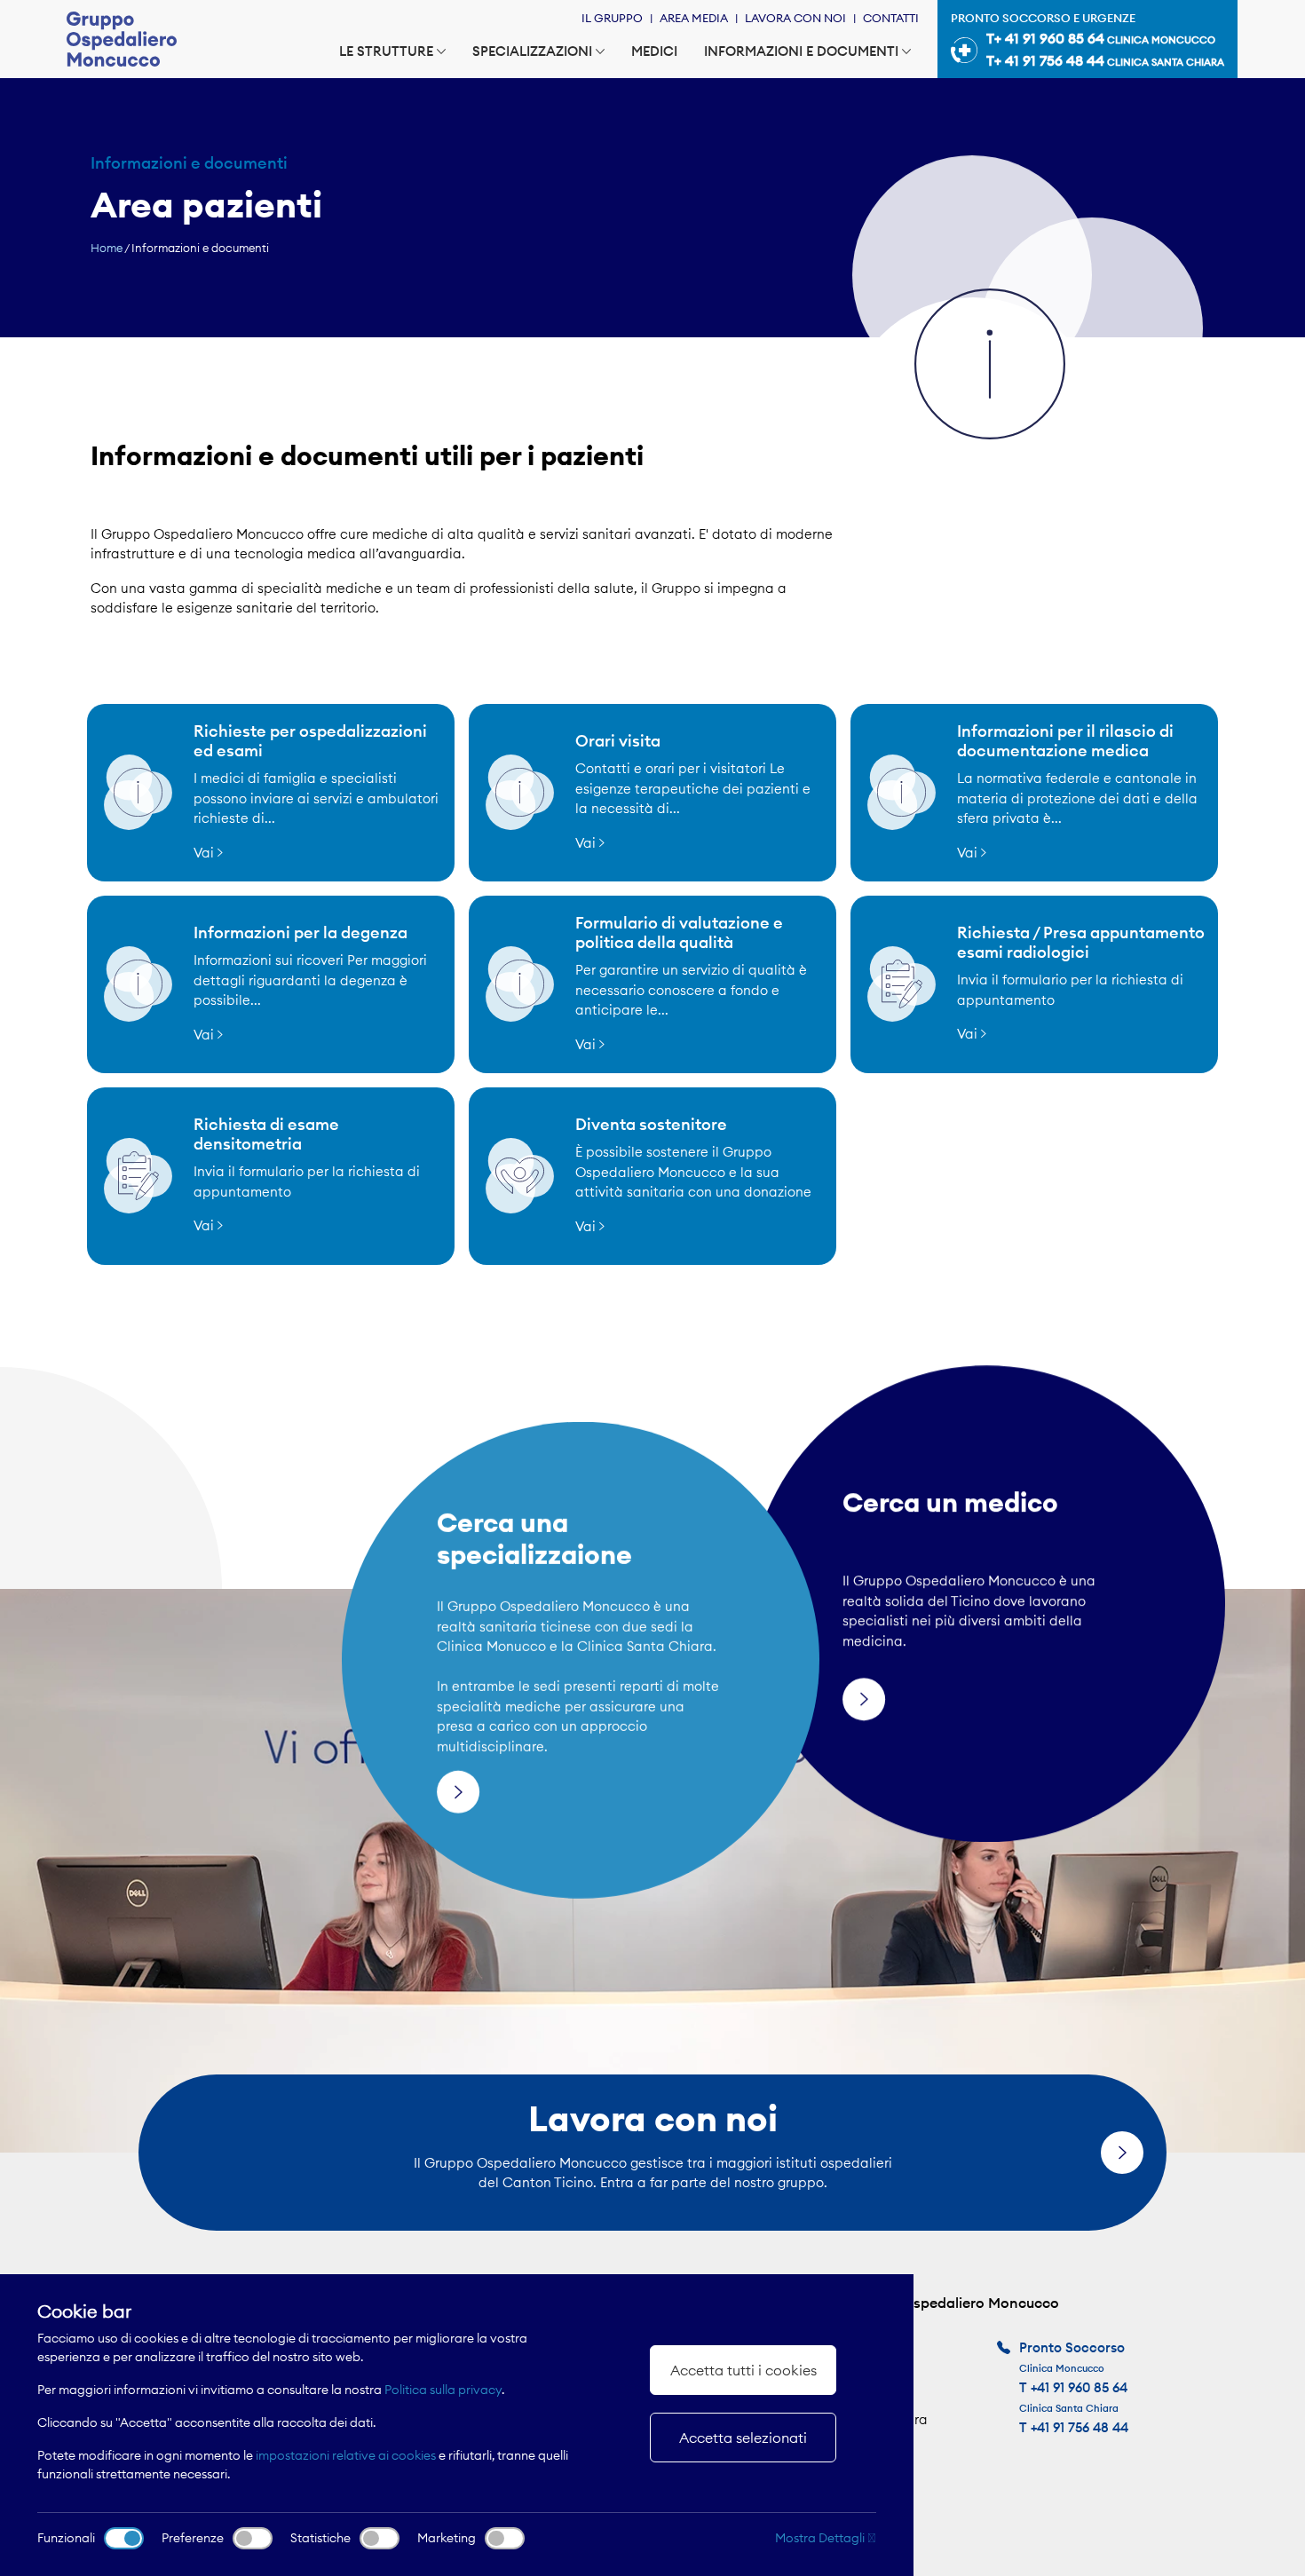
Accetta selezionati (743, 2438)
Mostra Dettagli (821, 2538)
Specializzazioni (532, 51)
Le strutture (386, 51)
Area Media (694, 18)
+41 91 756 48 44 (1080, 2427)
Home (107, 248)
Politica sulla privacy (443, 2390)
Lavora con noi (795, 18)
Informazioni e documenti (801, 51)
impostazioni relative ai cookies (346, 2455)
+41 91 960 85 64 (1079, 2387)
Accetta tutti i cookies (743, 2370)
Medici (654, 51)
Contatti (891, 18)
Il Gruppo (612, 18)
